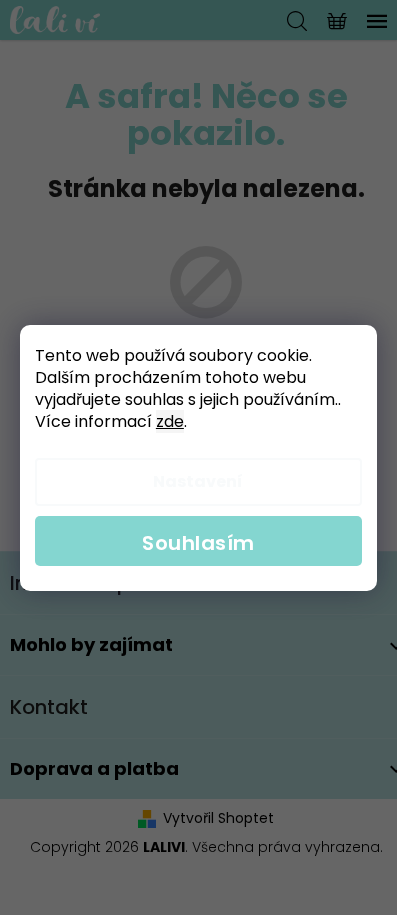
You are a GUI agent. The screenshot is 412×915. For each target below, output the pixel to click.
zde (170, 421)
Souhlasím (198, 543)
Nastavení (198, 481)
